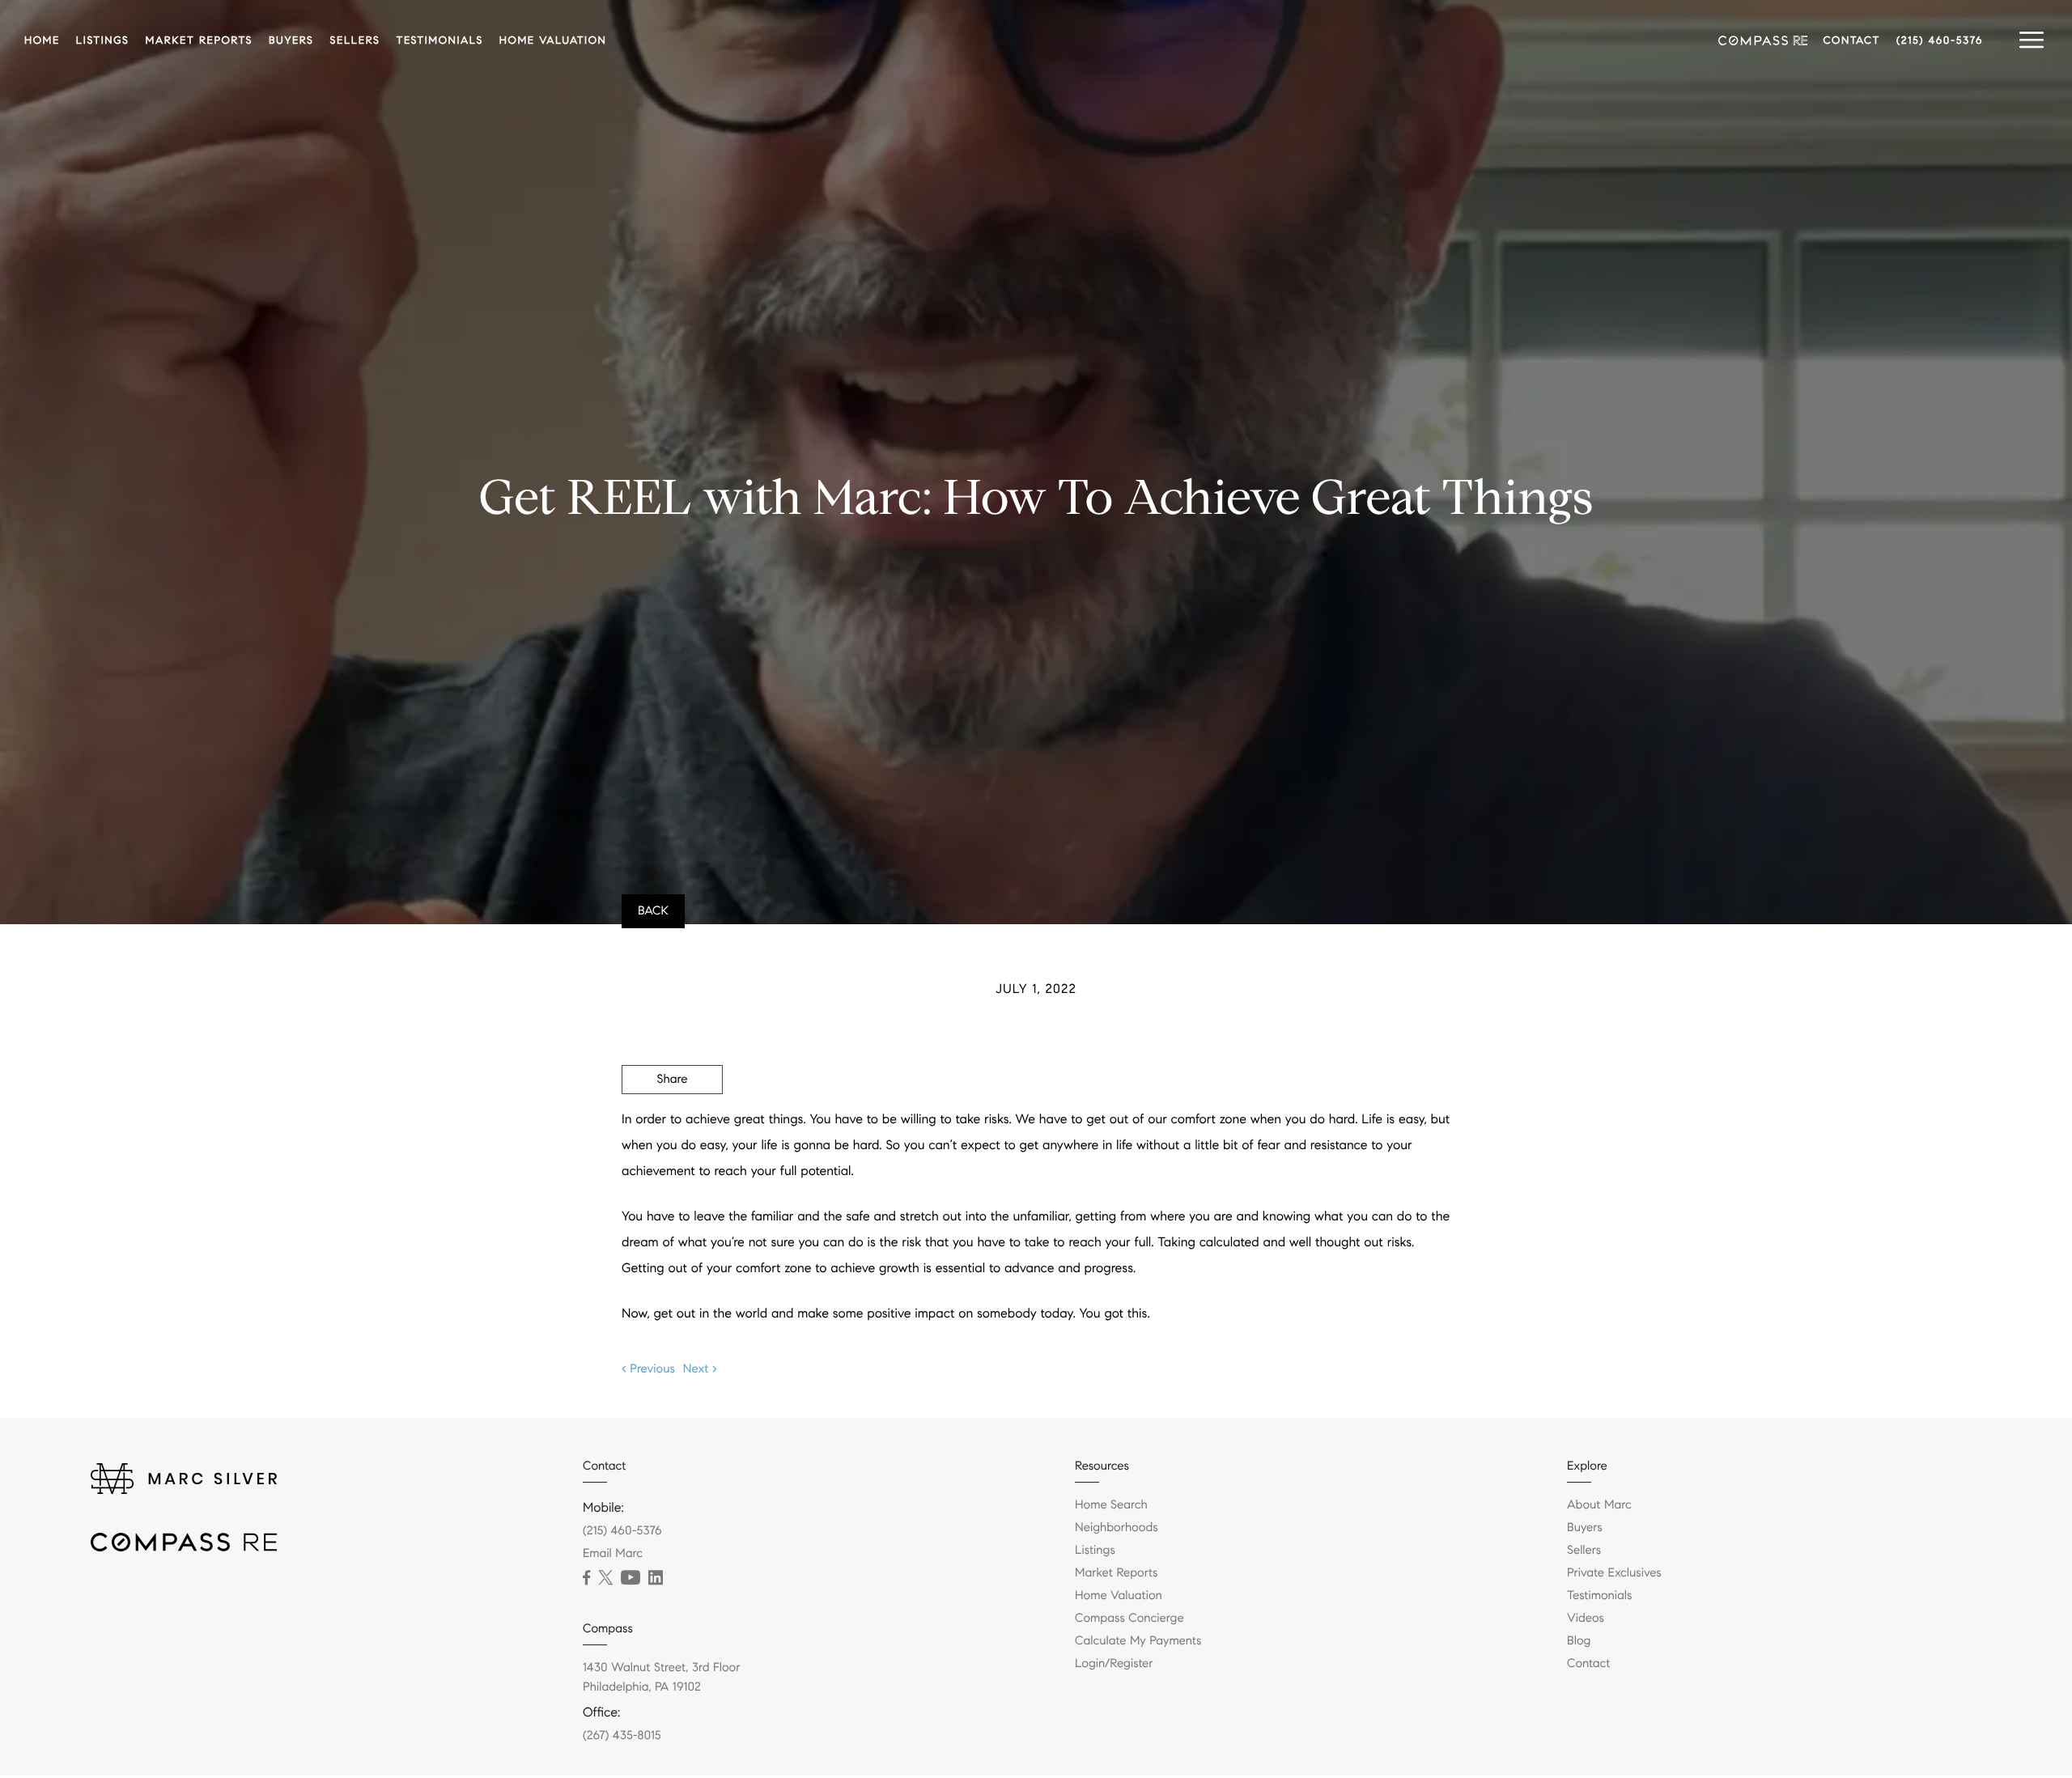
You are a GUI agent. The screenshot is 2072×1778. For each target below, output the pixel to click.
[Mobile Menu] (2032, 40)
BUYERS (291, 40)
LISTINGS (103, 40)
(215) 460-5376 (1940, 40)
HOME (42, 40)
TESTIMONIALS (439, 40)
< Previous (648, 1369)
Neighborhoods (1117, 1528)
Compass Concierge (1129, 1619)
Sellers (1584, 1551)
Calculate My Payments (1138, 1641)
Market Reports (1117, 1573)
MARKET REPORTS (199, 40)
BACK (653, 911)
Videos (1586, 1619)
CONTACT (1852, 40)
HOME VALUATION (553, 40)
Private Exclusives (1614, 1573)
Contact (1588, 1664)
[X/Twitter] (605, 1578)
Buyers (1585, 1528)
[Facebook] (586, 1578)
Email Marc (613, 1554)
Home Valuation (1119, 1596)
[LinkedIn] (656, 1578)
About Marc (1599, 1505)
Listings (1095, 1551)
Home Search (1111, 1505)
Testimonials (1599, 1596)
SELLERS (355, 40)
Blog (1579, 1641)
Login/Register (1114, 1664)
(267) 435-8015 (622, 1736)
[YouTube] (631, 1578)
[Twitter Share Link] (672, 1124)
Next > (700, 1369)
